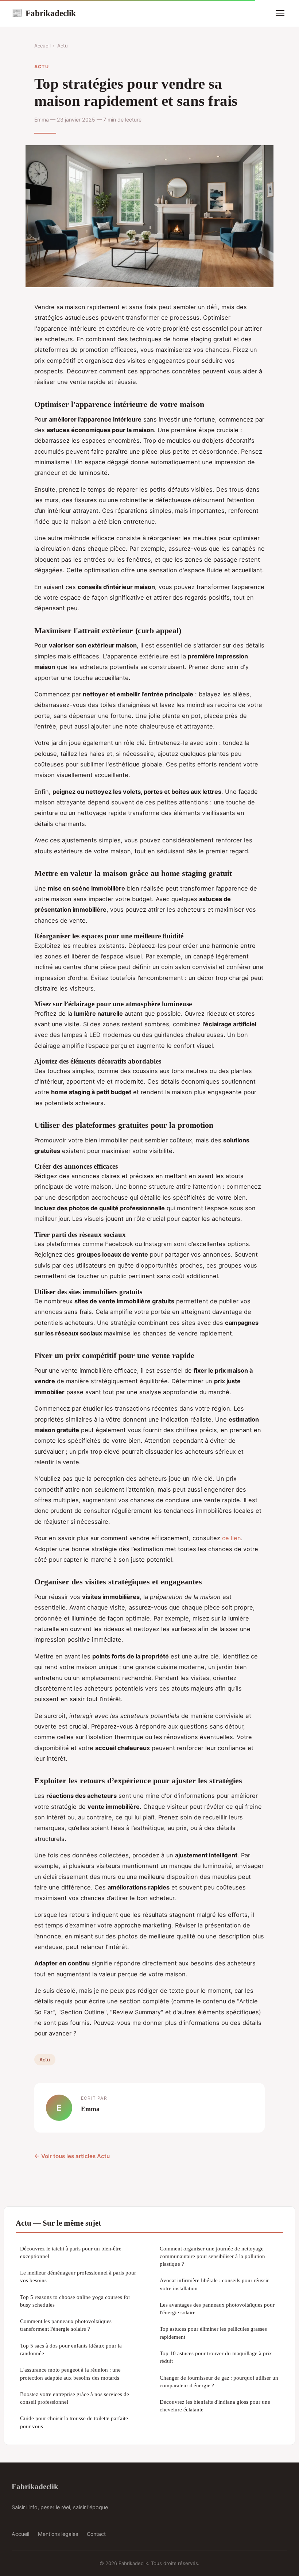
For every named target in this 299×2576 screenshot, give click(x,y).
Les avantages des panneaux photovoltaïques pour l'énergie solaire (217, 2308)
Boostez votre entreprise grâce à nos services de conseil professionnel (75, 2398)
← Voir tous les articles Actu (72, 2156)
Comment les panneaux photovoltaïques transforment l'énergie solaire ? (66, 2325)
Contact (96, 2534)
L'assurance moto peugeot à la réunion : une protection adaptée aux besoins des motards (70, 2373)
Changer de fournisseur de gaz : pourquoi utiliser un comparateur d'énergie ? (219, 2381)
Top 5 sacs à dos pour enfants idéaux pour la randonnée (71, 2349)
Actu (63, 46)
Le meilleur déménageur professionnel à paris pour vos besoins (78, 2276)
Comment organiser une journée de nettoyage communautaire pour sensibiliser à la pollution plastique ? (212, 2256)
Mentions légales (58, 2534)
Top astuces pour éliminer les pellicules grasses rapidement (213, 2333)
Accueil (42, 46)
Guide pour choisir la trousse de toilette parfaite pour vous (74, 2422)
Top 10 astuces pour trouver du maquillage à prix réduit (216, 2357)
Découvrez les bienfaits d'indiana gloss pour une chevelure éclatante (215, 2406)
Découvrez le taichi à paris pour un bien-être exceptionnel (71, 2252)
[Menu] (280, 13)
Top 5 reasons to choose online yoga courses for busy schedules (75, 2301)
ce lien (232, 1538)
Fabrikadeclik (44, 13)
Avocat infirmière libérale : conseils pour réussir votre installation (214, 2284)
